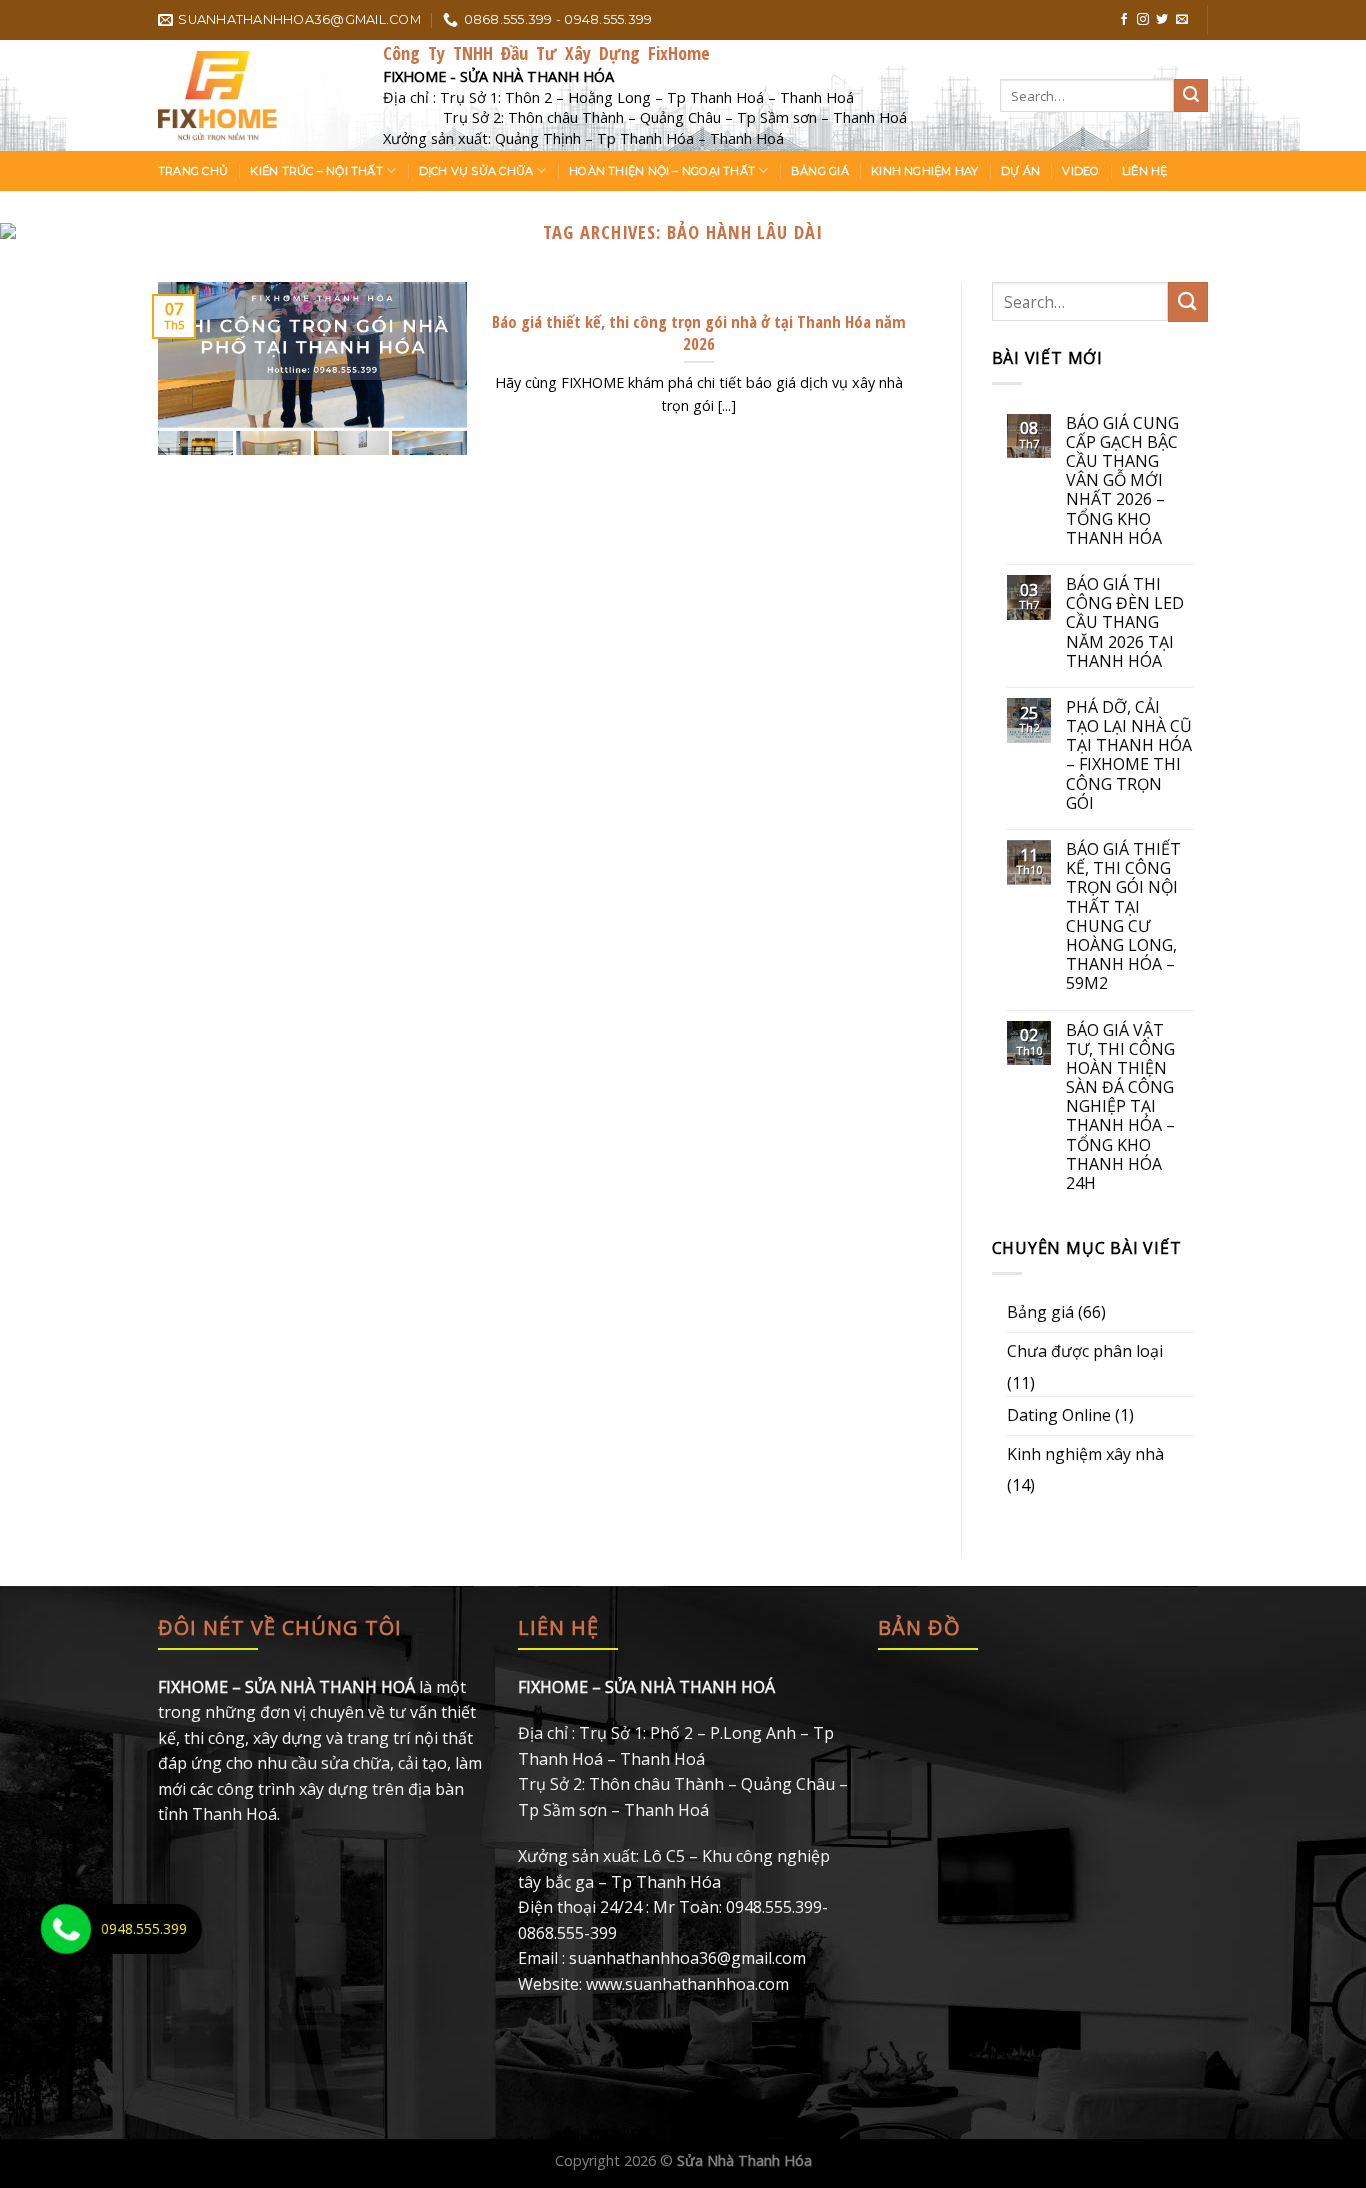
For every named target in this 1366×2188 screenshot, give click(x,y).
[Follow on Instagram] (1143, 20)
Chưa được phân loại (1085, 1351)
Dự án (1020, 171)
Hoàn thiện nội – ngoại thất (662, 171)
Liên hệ (1145, 171)
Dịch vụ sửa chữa (476, 171)
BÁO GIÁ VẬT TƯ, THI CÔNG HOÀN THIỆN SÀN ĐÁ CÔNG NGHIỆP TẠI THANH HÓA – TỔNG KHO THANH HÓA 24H (1120, 1107)
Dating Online (1059, 1415)
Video (1080, 171)
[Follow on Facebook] (1124, 20)
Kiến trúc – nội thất (316, 171)
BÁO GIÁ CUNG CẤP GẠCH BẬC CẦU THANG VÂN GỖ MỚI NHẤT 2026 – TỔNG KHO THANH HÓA (1122, 481)
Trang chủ (193, 171)
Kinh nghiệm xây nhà (1085, 1454)
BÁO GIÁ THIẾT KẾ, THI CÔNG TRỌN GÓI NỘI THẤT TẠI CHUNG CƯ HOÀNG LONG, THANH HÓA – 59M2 (1123, 917)
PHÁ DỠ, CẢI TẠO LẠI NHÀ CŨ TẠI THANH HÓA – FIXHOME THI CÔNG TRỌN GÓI (1129, 755)
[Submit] (1191, 96)
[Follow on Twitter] (1162, 20)
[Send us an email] (1182, 20)
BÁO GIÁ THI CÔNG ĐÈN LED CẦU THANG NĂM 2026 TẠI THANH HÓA (1125, 623)
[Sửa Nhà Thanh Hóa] (255, 95)
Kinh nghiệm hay (924, 171)
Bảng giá (820, 171)
